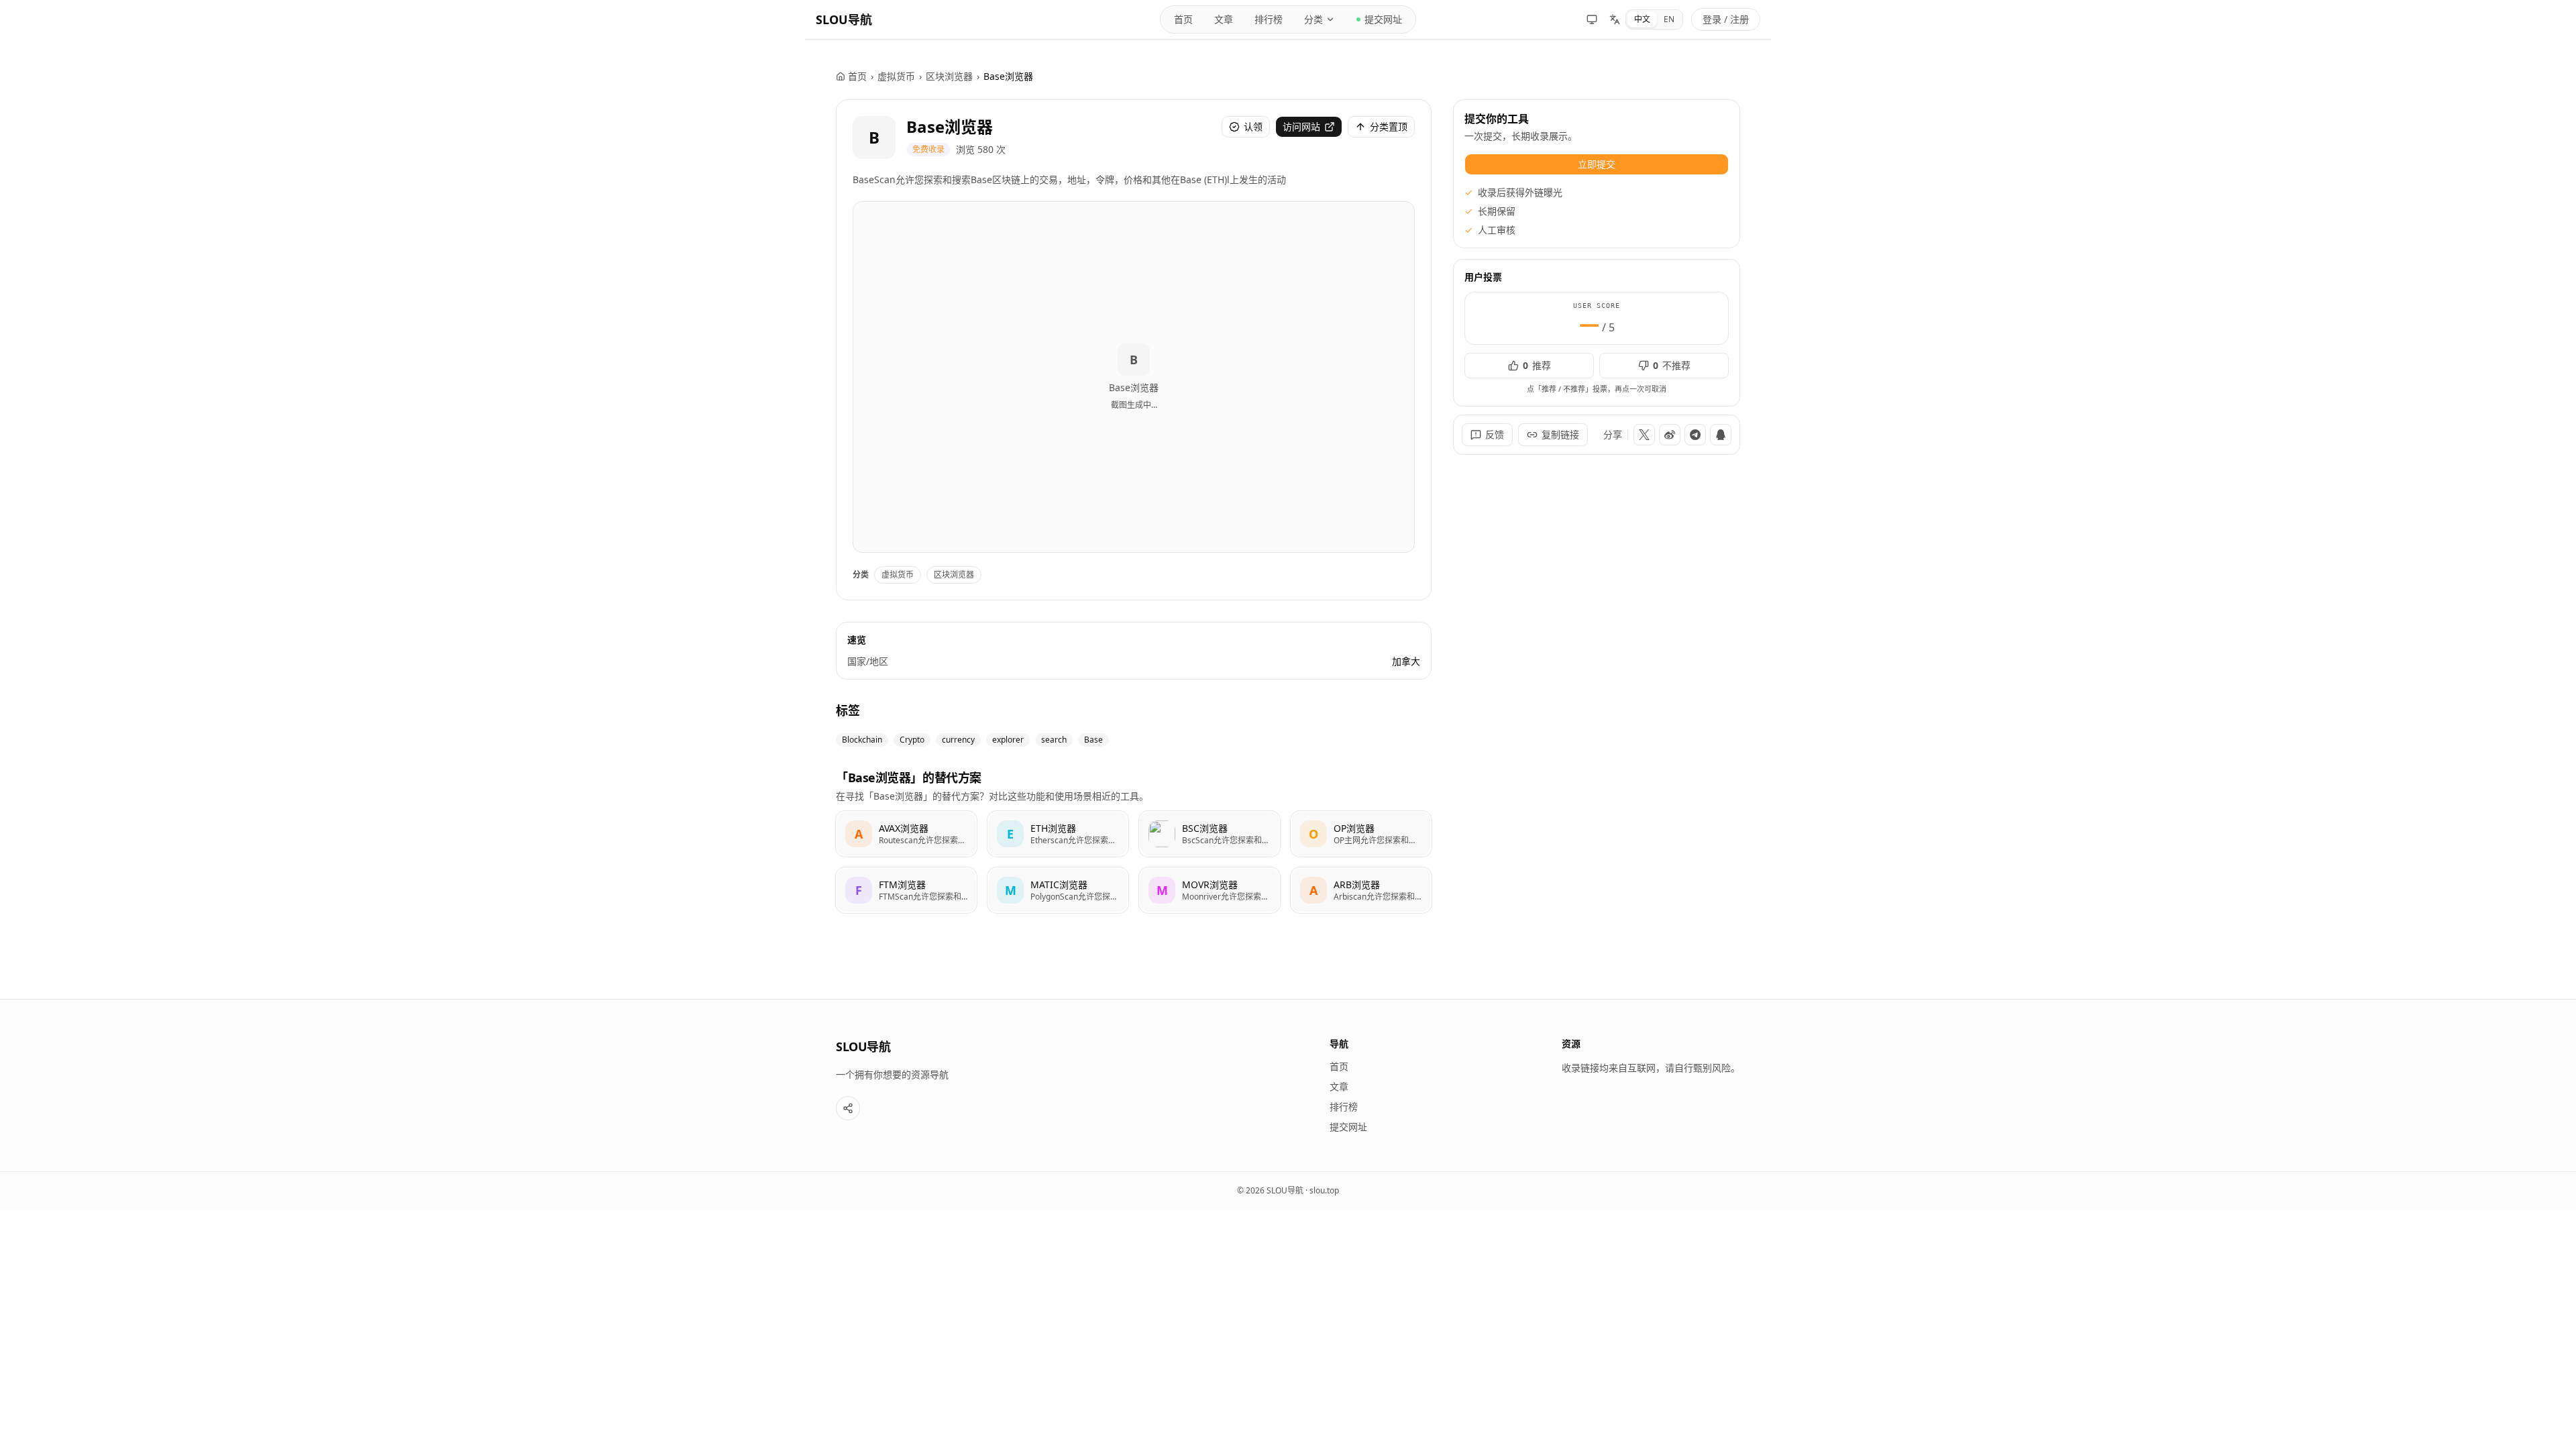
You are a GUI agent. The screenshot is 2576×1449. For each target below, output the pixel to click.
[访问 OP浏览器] (1313, 834)
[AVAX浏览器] (906, 834)
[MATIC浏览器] (1058, 890)
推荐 (1537, 365)
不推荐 (1672, 365)
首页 (1183, 19)
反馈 (1495, 434)
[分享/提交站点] (848, 1108)
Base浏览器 (950, 126)
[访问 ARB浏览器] (1313, 890)
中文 (1642, 19)
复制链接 (1560, 434)
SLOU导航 (844, 19)
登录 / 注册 (1726, 19)
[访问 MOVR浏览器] (1162, 890)
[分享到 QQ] (1721, 435)
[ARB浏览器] (1361, 890)
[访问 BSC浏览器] (1162, 834)
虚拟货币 (896, 76)
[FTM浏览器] (906, 890)
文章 (1224, 19)
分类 (1313, 19)
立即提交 (1597, 164)
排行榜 (1269, 19)
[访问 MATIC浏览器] (1010, 890)
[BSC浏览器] (1210, 834)
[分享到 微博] (1670, 435)
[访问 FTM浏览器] (859, 890)
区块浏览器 (949, 76)
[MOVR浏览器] (1210, 890)
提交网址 (1383, 19)
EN (1669, 19)
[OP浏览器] (1361, 834)
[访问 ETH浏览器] (1010, 834)
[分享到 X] (1644, 435)
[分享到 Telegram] (1695, 435)
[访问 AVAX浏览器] (859, 834)
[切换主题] (1592, 19)
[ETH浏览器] (1058, 834)
